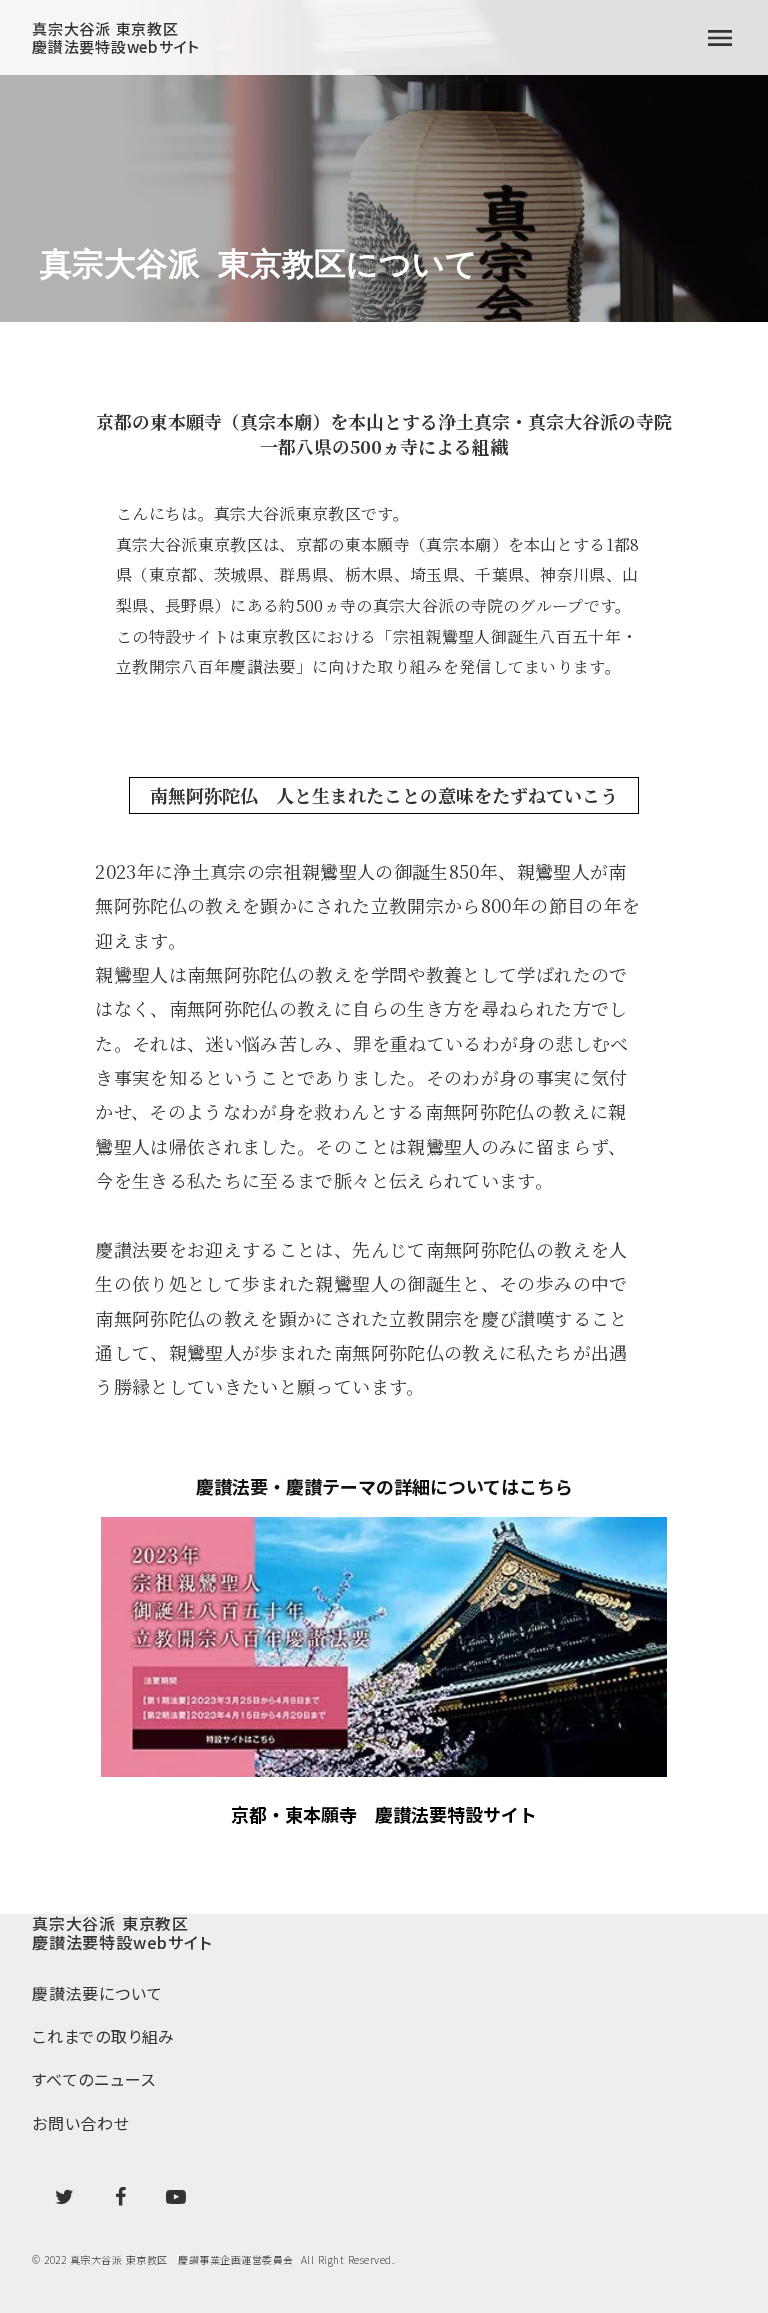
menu (720, 38)
